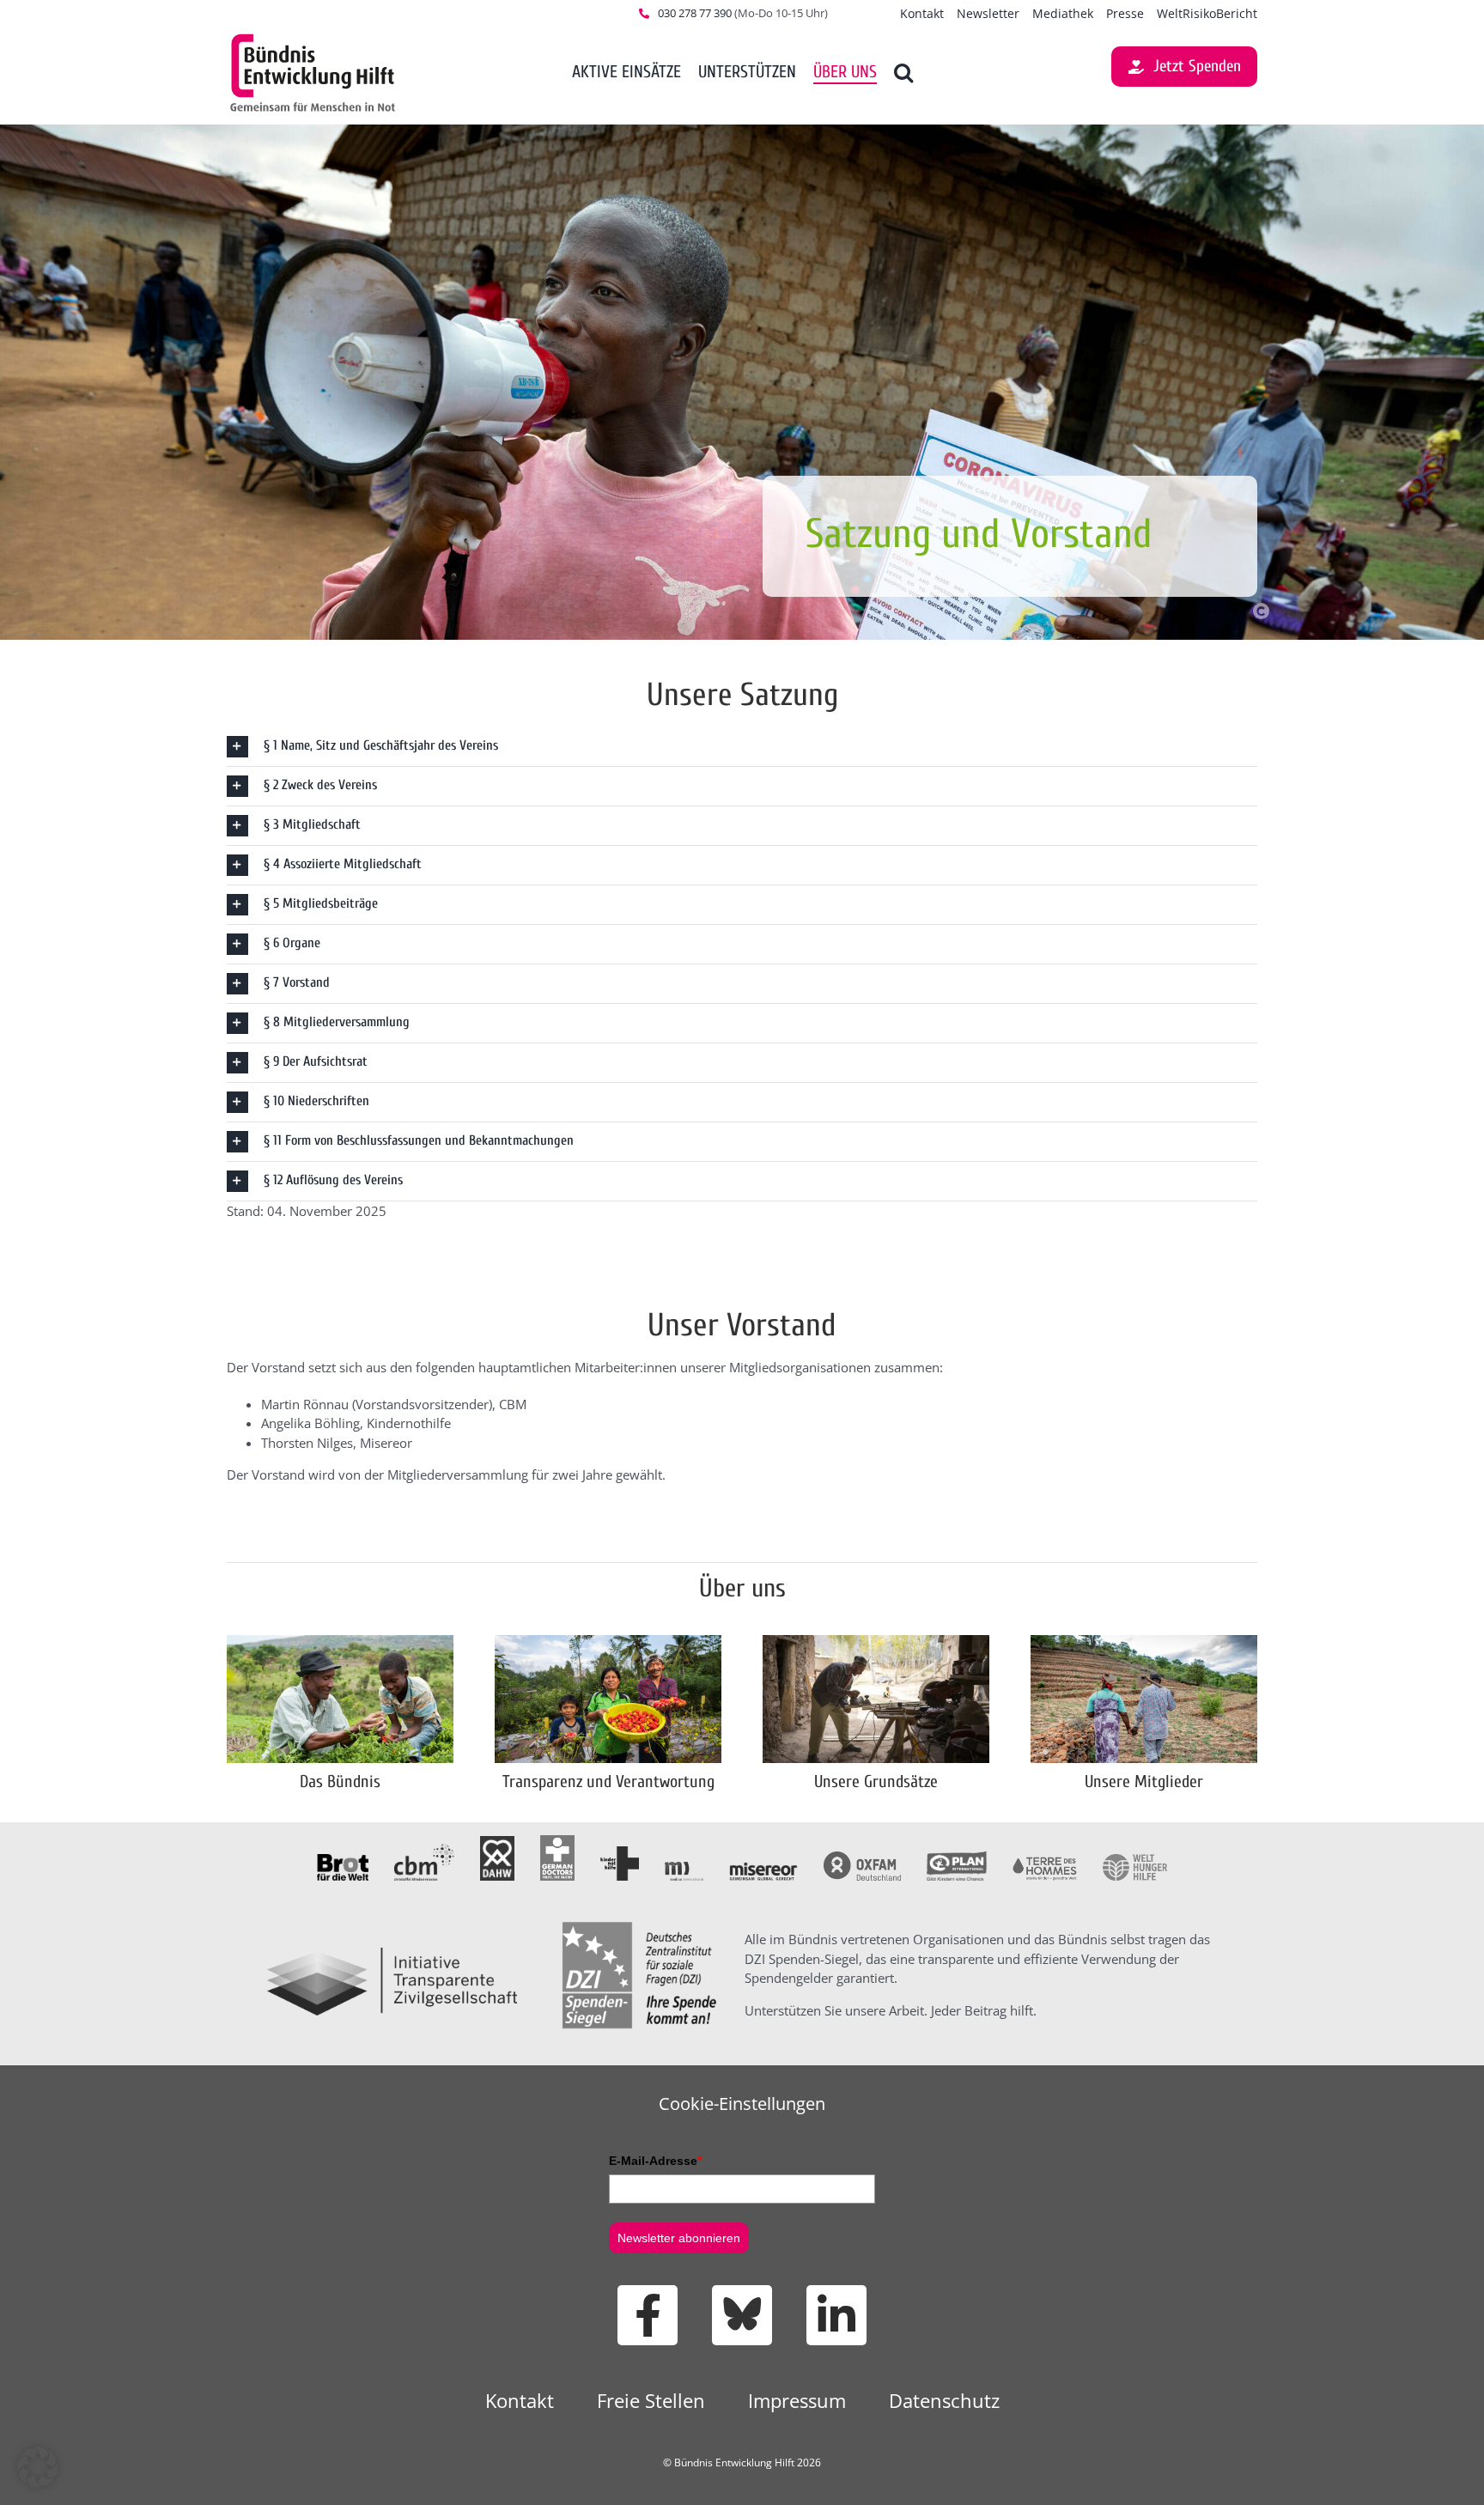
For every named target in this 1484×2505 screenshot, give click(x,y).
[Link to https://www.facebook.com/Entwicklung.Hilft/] (648, 2315)
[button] (903, 73)
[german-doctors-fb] (557, 1841)
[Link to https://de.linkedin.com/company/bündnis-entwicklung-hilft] (836, 2315)
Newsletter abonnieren (679, 2238)
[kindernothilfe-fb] (620, 1852)
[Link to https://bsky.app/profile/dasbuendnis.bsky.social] (742, 2315)
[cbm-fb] (424, 1850)
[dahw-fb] (497, 1842)
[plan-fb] (957, 1857)
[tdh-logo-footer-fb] (1045, 1863)
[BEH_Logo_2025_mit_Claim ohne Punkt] (313, 37)
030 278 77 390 (695, 13)
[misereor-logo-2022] (763, 1868)
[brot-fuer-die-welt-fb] (343, 1860)
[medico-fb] (684, 1868)
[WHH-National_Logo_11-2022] (1135, 1860)
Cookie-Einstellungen (742, 2104)
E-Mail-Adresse (655, 2161)
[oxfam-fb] (862, 1857)
